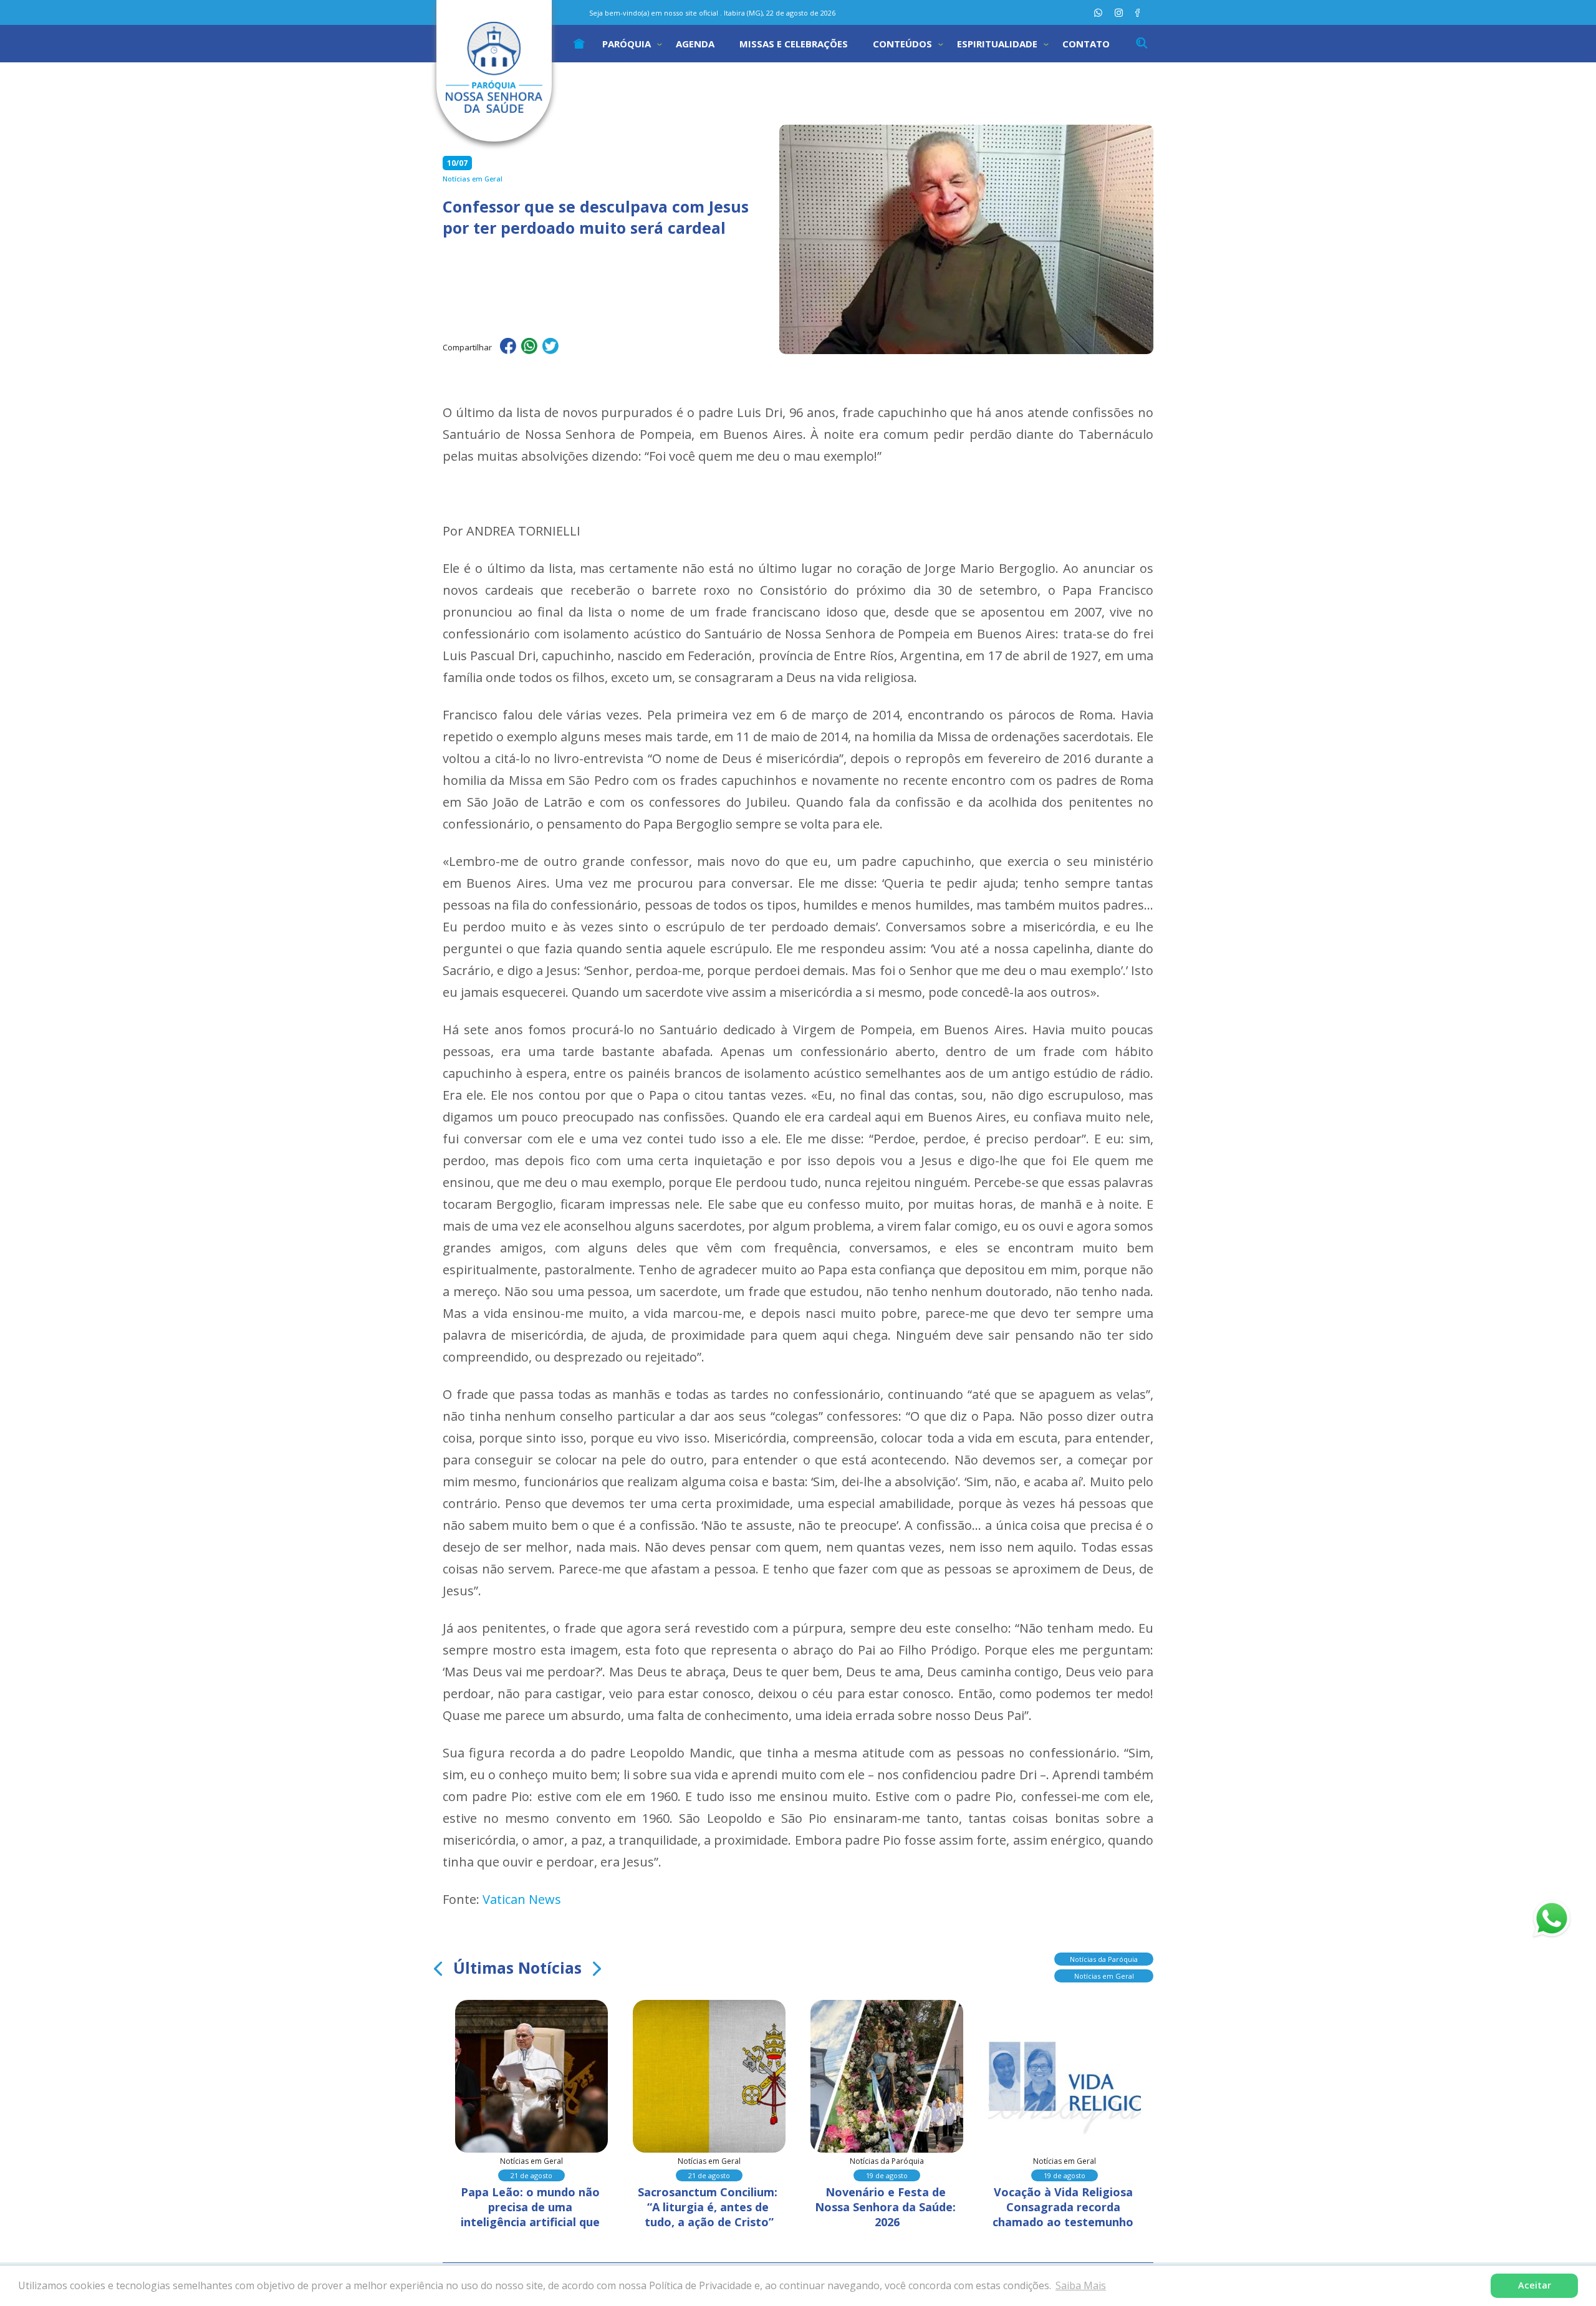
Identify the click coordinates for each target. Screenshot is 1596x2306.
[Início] (579, 44)
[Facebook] (1137, 13)
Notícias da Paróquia (1104, 1959)
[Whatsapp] (1098, 13)
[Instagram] (1119, 13)
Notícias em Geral (1104, 1976)
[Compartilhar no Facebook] (508, 348)
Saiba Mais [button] (1081, 2285)
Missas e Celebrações (794, 44)
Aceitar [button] (1535, 2285)
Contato (1086, 44)
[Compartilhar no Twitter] (550, 348)
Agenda (695, 44)
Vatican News (522, 1899)
